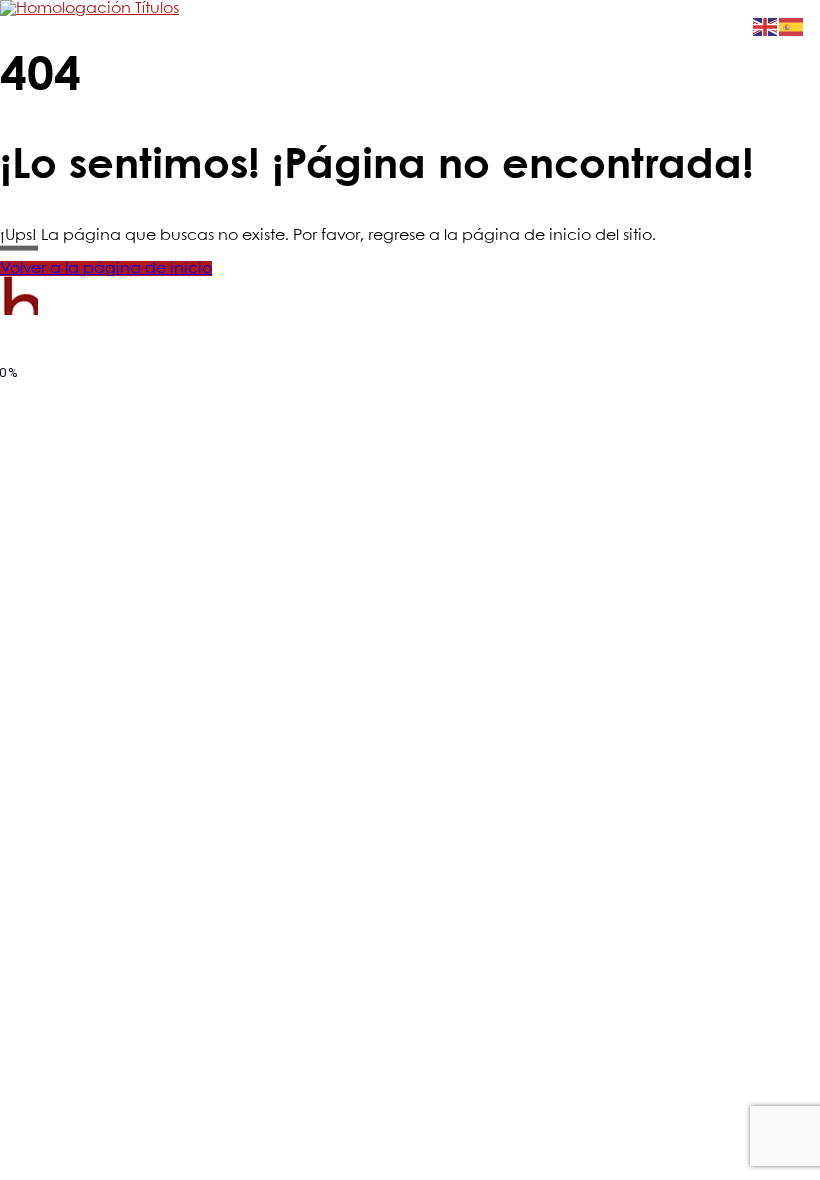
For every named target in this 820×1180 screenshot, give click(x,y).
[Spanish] (792, 26)
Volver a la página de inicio (106, 268)
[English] (766, 26)
